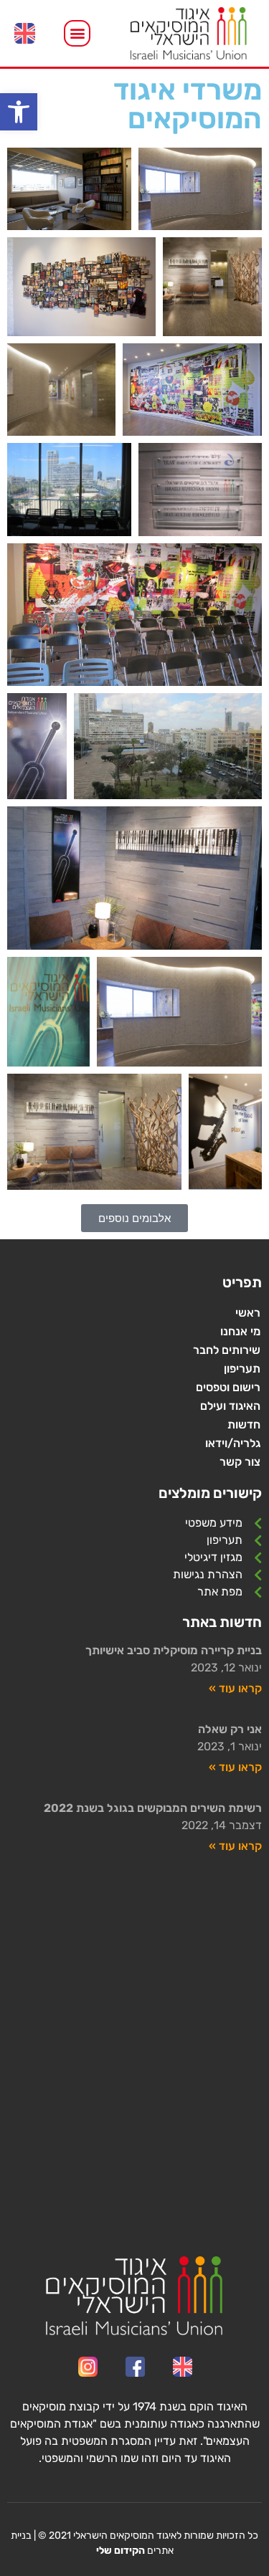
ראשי (248, 1313)
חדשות (244, 1425)
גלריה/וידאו (233, 1443)
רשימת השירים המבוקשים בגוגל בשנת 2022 (153, 1808)
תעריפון (242, 1369)
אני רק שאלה (230, 1729)
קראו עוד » (235, 1688)
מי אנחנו (240, 1331)
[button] (19, 112)
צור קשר (240, 1462)
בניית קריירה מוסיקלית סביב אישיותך (174, 1650)
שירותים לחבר (227, 1350)
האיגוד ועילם (230, 1406)
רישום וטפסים (228, 1387)
